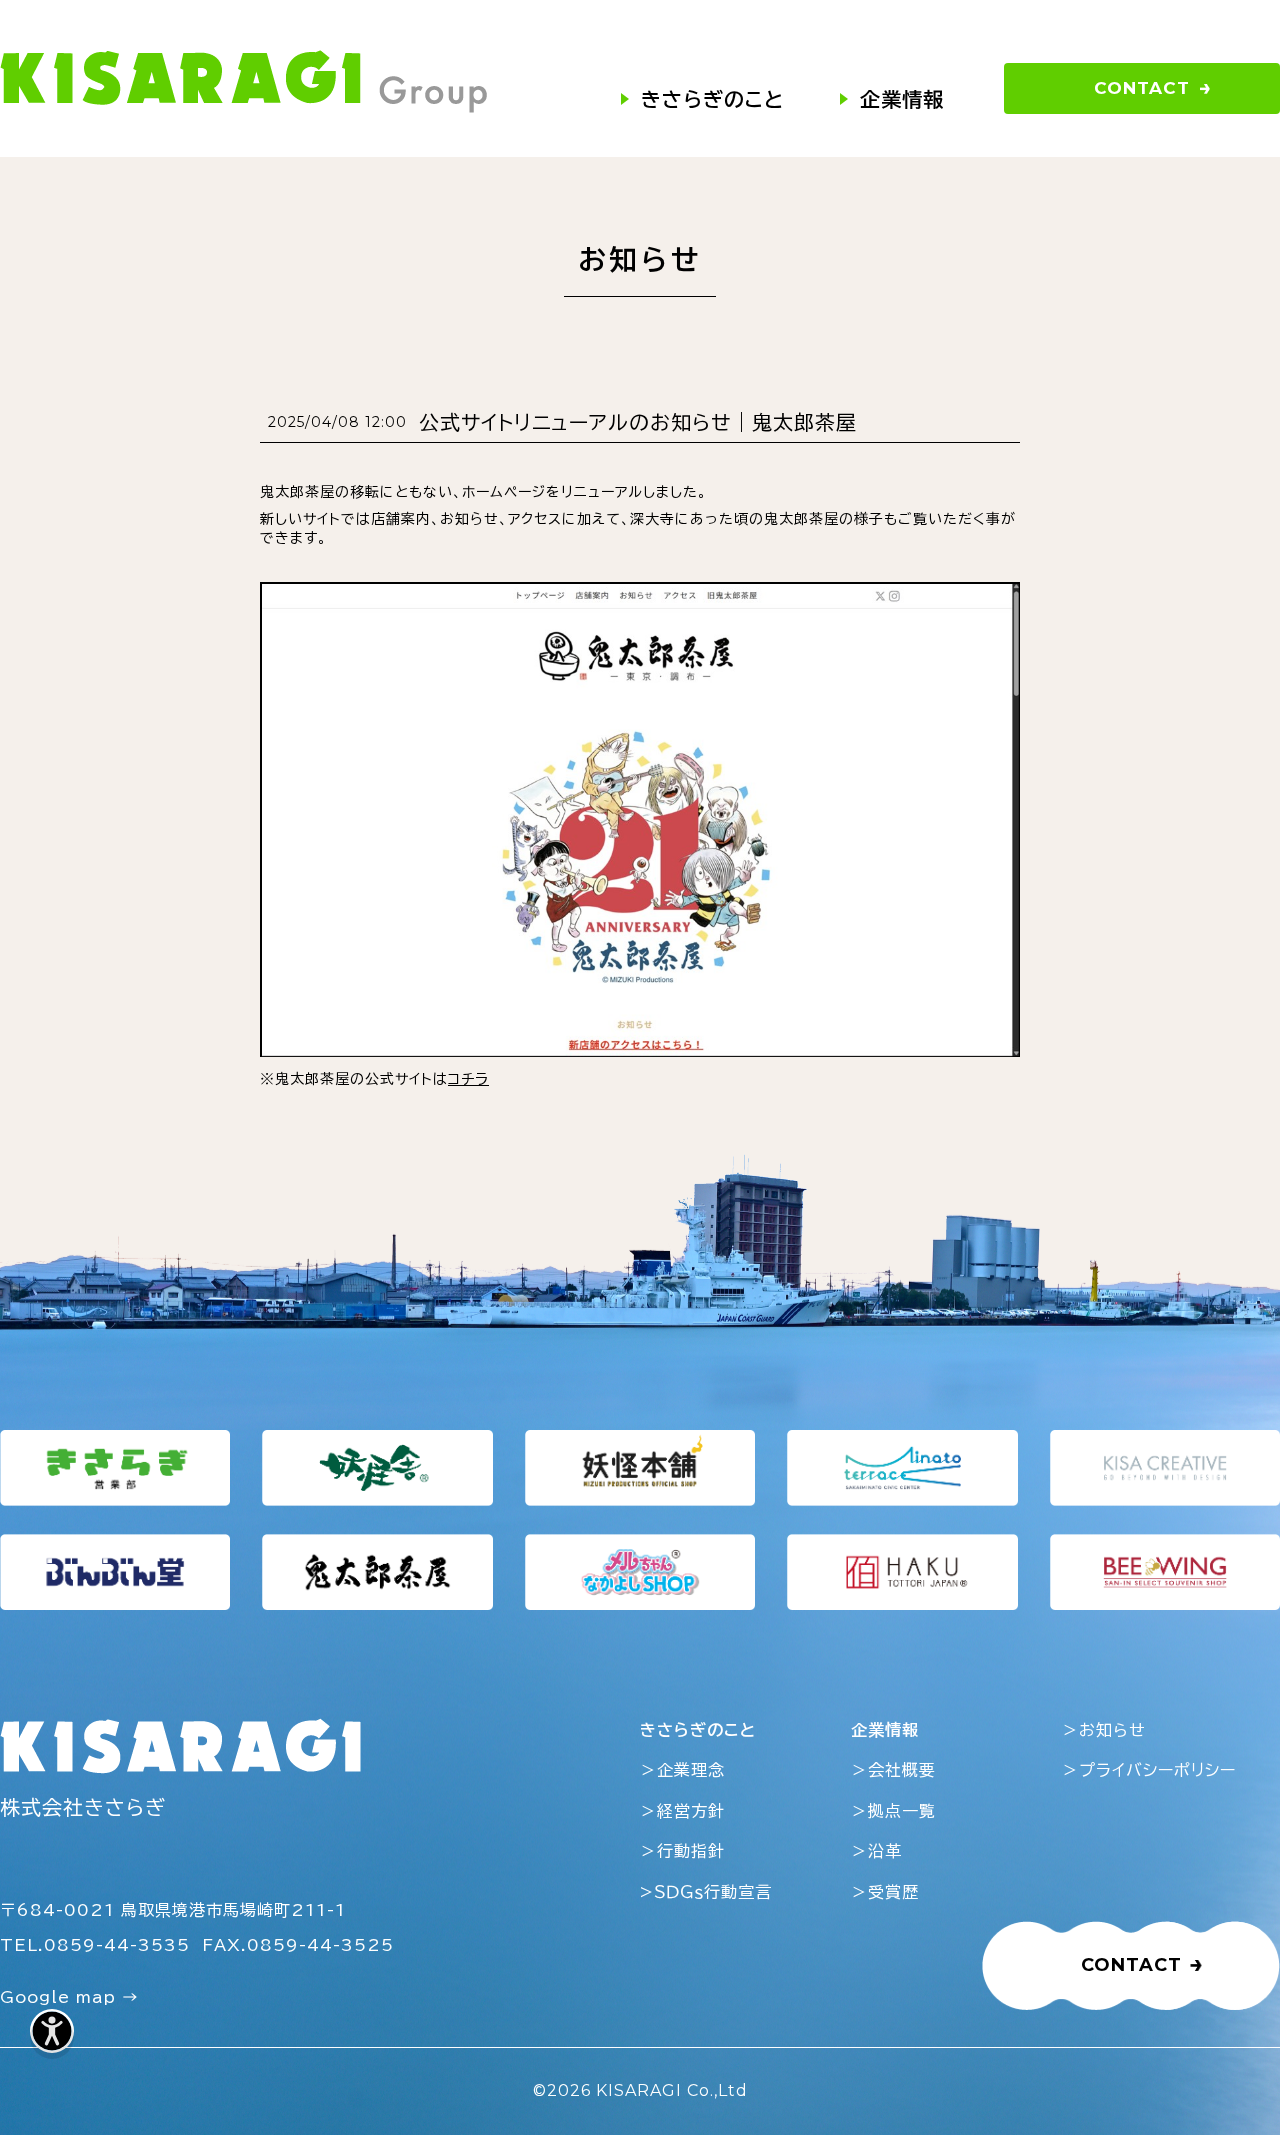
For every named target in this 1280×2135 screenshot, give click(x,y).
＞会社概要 (893, 1770)
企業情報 (902, 99)
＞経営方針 (682, 1811)
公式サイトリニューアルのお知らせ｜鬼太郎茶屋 (638, 422)
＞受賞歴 (885, 1892)
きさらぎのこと (712, 99)
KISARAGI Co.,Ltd (672, 2090)
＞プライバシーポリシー (1149, 1770)
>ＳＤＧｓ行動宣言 (706, 1892)
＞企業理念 (682, 1770)
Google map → (69, 1997)
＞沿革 (876, 1851)
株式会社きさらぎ (83, 1807)
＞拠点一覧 (893, 1811)
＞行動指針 (682, 1851)
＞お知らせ (1104, 1730)
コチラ (468, 1079)
